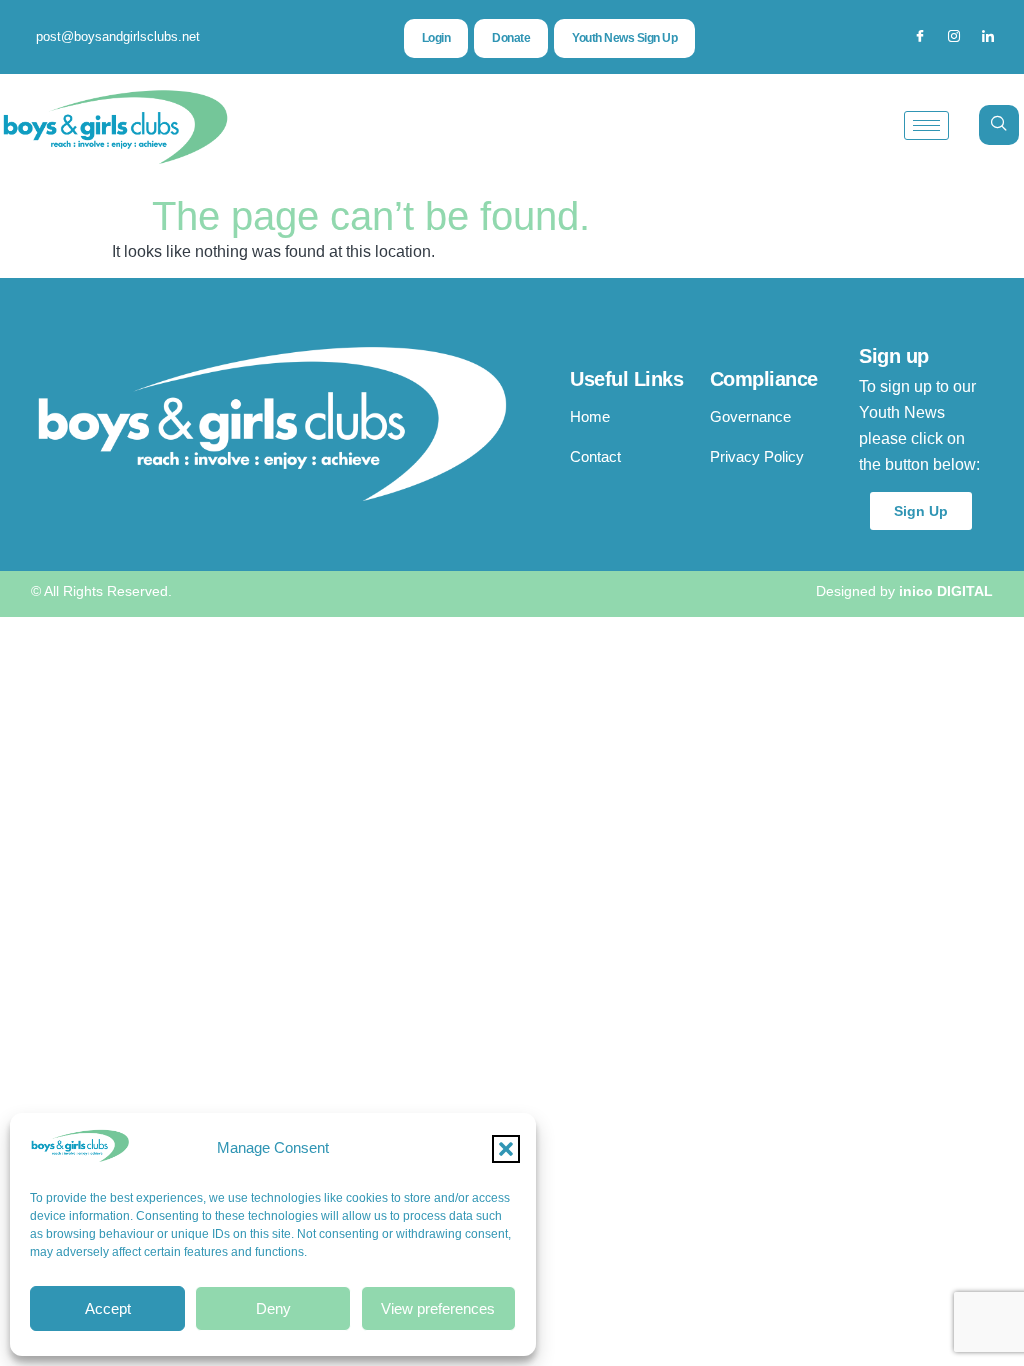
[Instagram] (954, 37)
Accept (108, 1308)
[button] (506, 1149)
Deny (273, 1308)
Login (436, 38)
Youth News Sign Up (624, 38)
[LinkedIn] (988, 37)
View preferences (438, 1308)
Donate (511, 38)
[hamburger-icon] (926, 125)
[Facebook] (920, 37)
